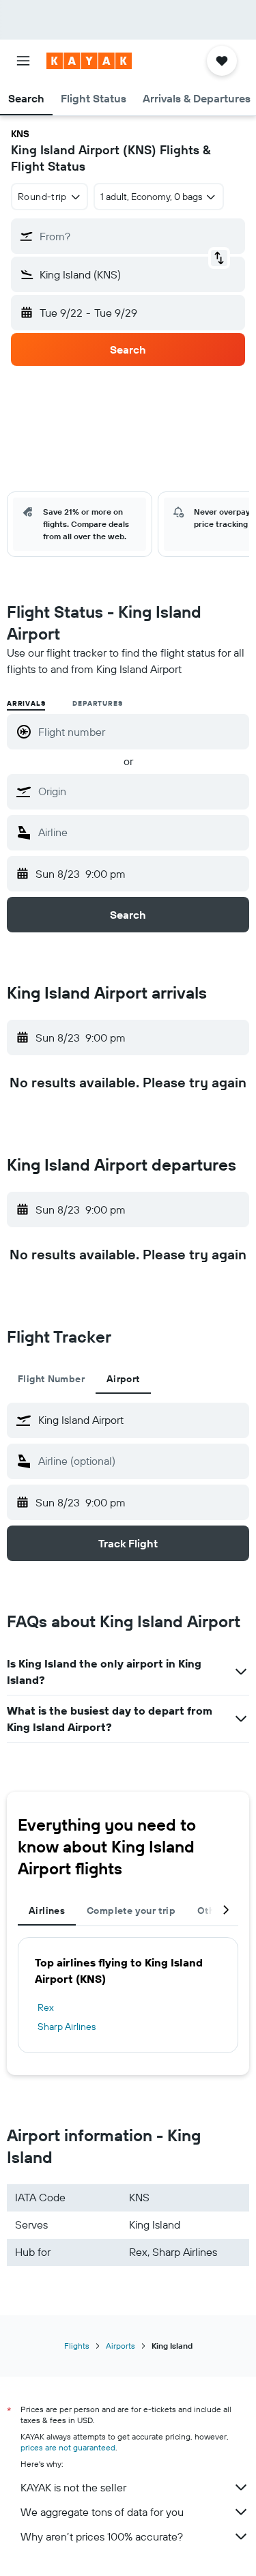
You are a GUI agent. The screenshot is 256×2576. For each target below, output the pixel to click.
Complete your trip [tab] (131, 1910)
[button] (23, 61)
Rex (46, 2007)
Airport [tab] (123, 1379)
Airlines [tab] (47, 1910)
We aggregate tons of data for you (102, 2512)
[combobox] (140, 791)
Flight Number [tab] (51, 1379)
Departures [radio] (97, 703)
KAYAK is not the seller (73, 2487)
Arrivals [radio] (26, 703)
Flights (77, 2346)
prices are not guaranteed (68, 2447)
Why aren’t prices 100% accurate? (102, 2536)
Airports (120, 2346)
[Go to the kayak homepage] (89, 61)
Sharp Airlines (67, 2027)
